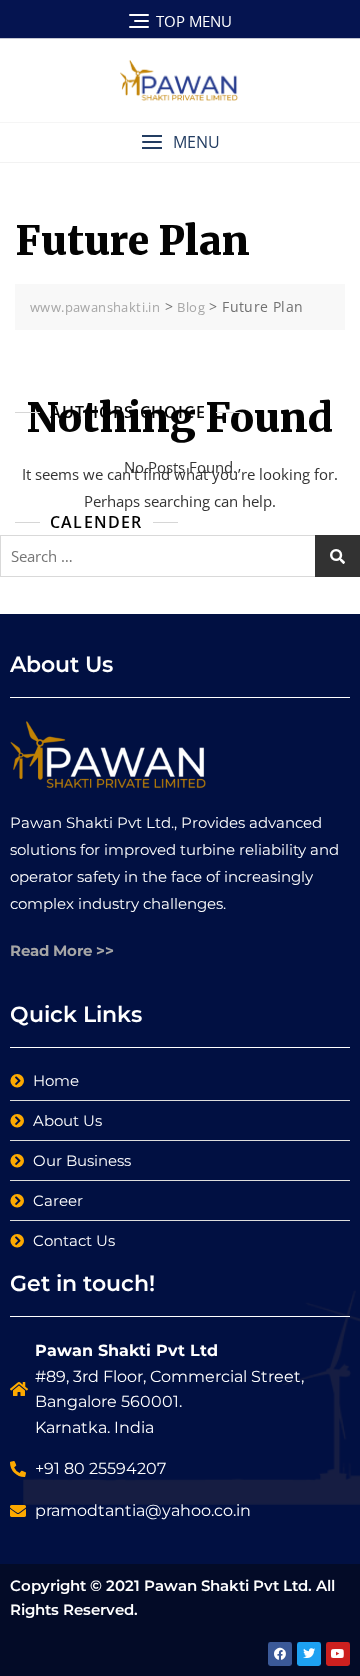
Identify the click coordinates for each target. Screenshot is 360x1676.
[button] (180, 142)
